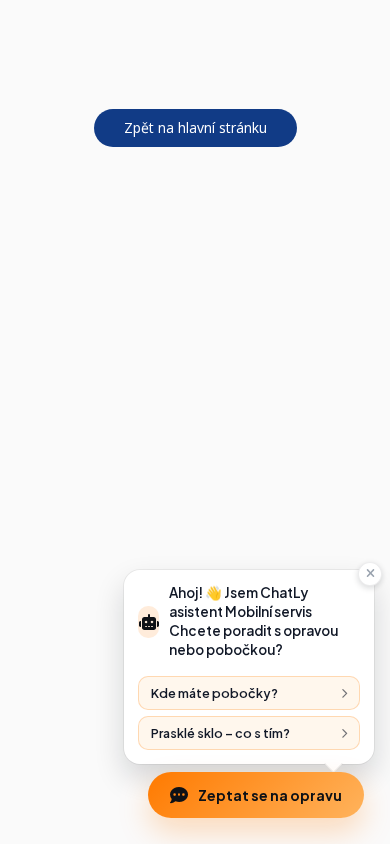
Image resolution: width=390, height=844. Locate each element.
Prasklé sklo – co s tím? (220, 733)
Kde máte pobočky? (214, 693)
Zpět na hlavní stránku (195, 127)
